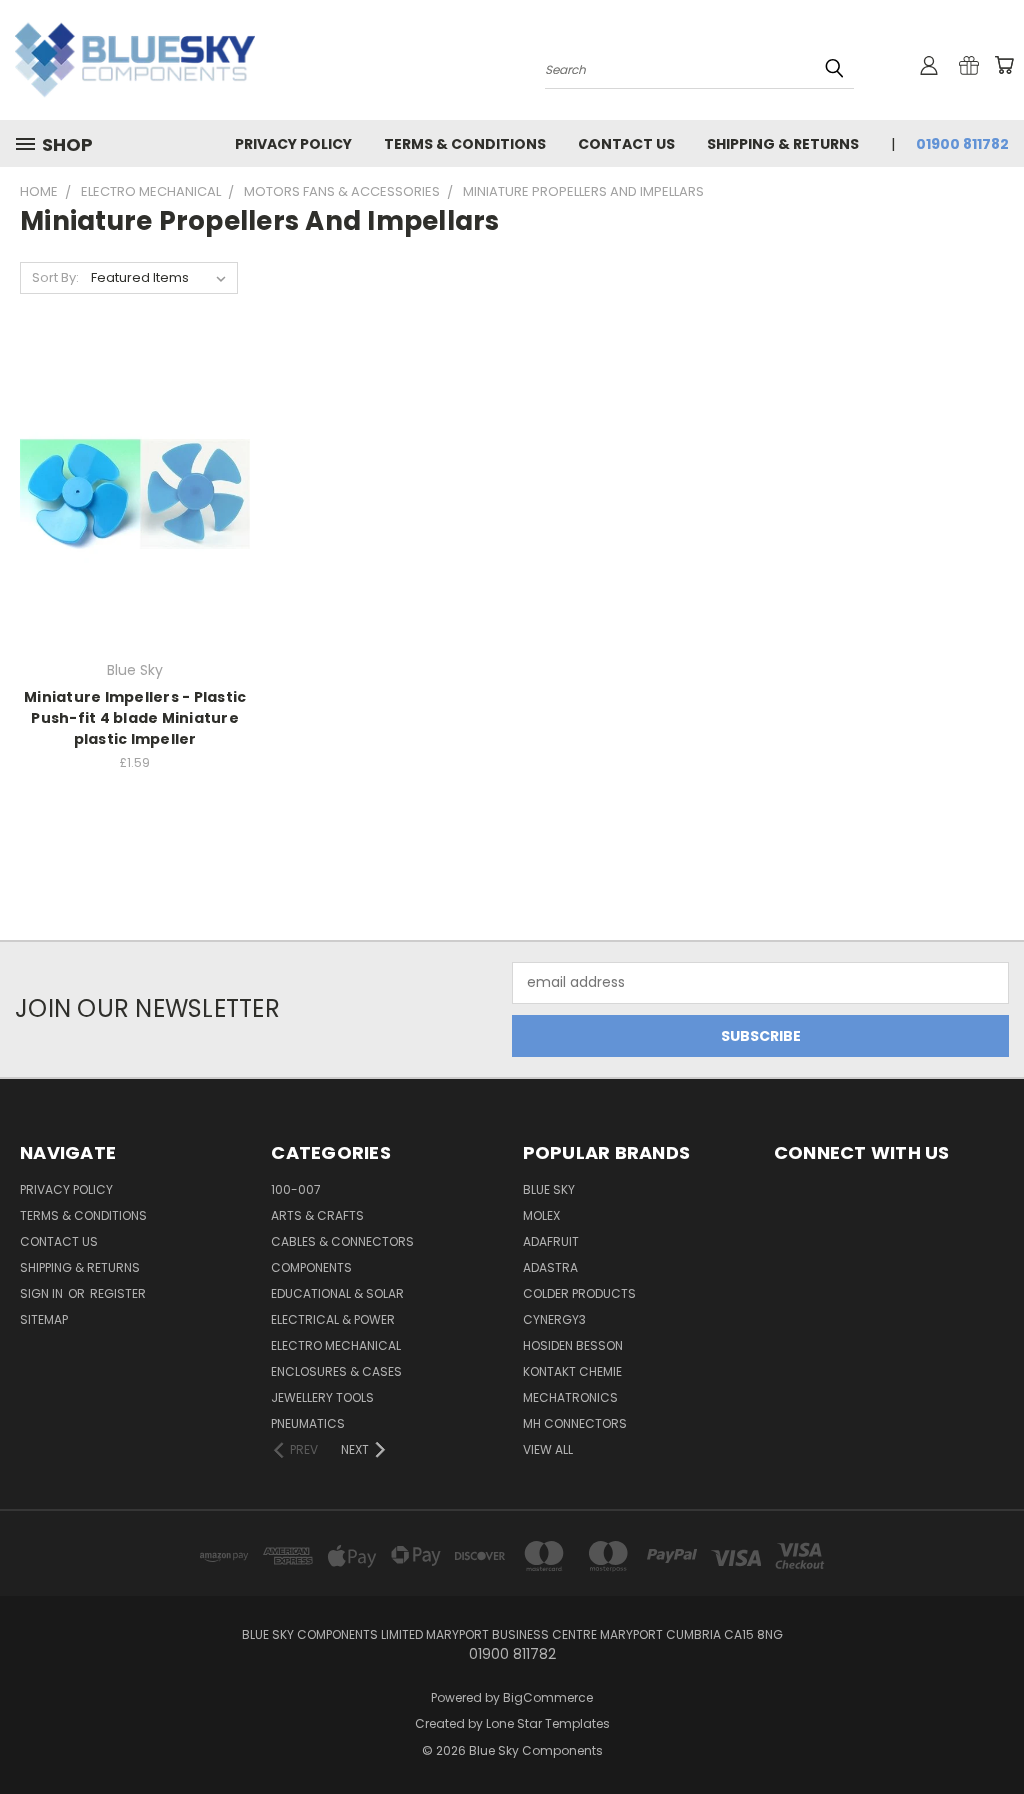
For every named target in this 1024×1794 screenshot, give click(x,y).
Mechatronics (570, 1397)
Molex (541, 1215)
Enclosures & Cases (336, 1371)
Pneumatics (308, 1423)
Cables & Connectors (342, 1241)
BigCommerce (548, 1697)
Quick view (135, 453)
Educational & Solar (337, 1293)
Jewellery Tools (322, 1397)
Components (311, 1267)
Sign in (43, 1293)
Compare (128, 492)
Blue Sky (549, 1189)
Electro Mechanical (336, 1345)
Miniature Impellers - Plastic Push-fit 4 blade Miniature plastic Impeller (135, 718)
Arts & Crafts (317, 1215)
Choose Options (135, 529)
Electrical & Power (333, 1319)
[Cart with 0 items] (1004, 65)
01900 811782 (962, 144)
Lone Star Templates (548, 1723)
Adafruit (551, 1241)
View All (548, 1449)
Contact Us (626, 144)
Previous (993, 1731)
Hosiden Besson (573, 1345)
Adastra (550, 1267)
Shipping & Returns (783, 144)
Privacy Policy (293, 144)
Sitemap (44, 1319)
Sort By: (55, 277)
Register (118, 1293)
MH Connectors (575, 1423)
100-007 (296, 1189)
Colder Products (579, 1293)
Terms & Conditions (465, 144)
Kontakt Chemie (572, 1371)
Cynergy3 (554, 1319)
